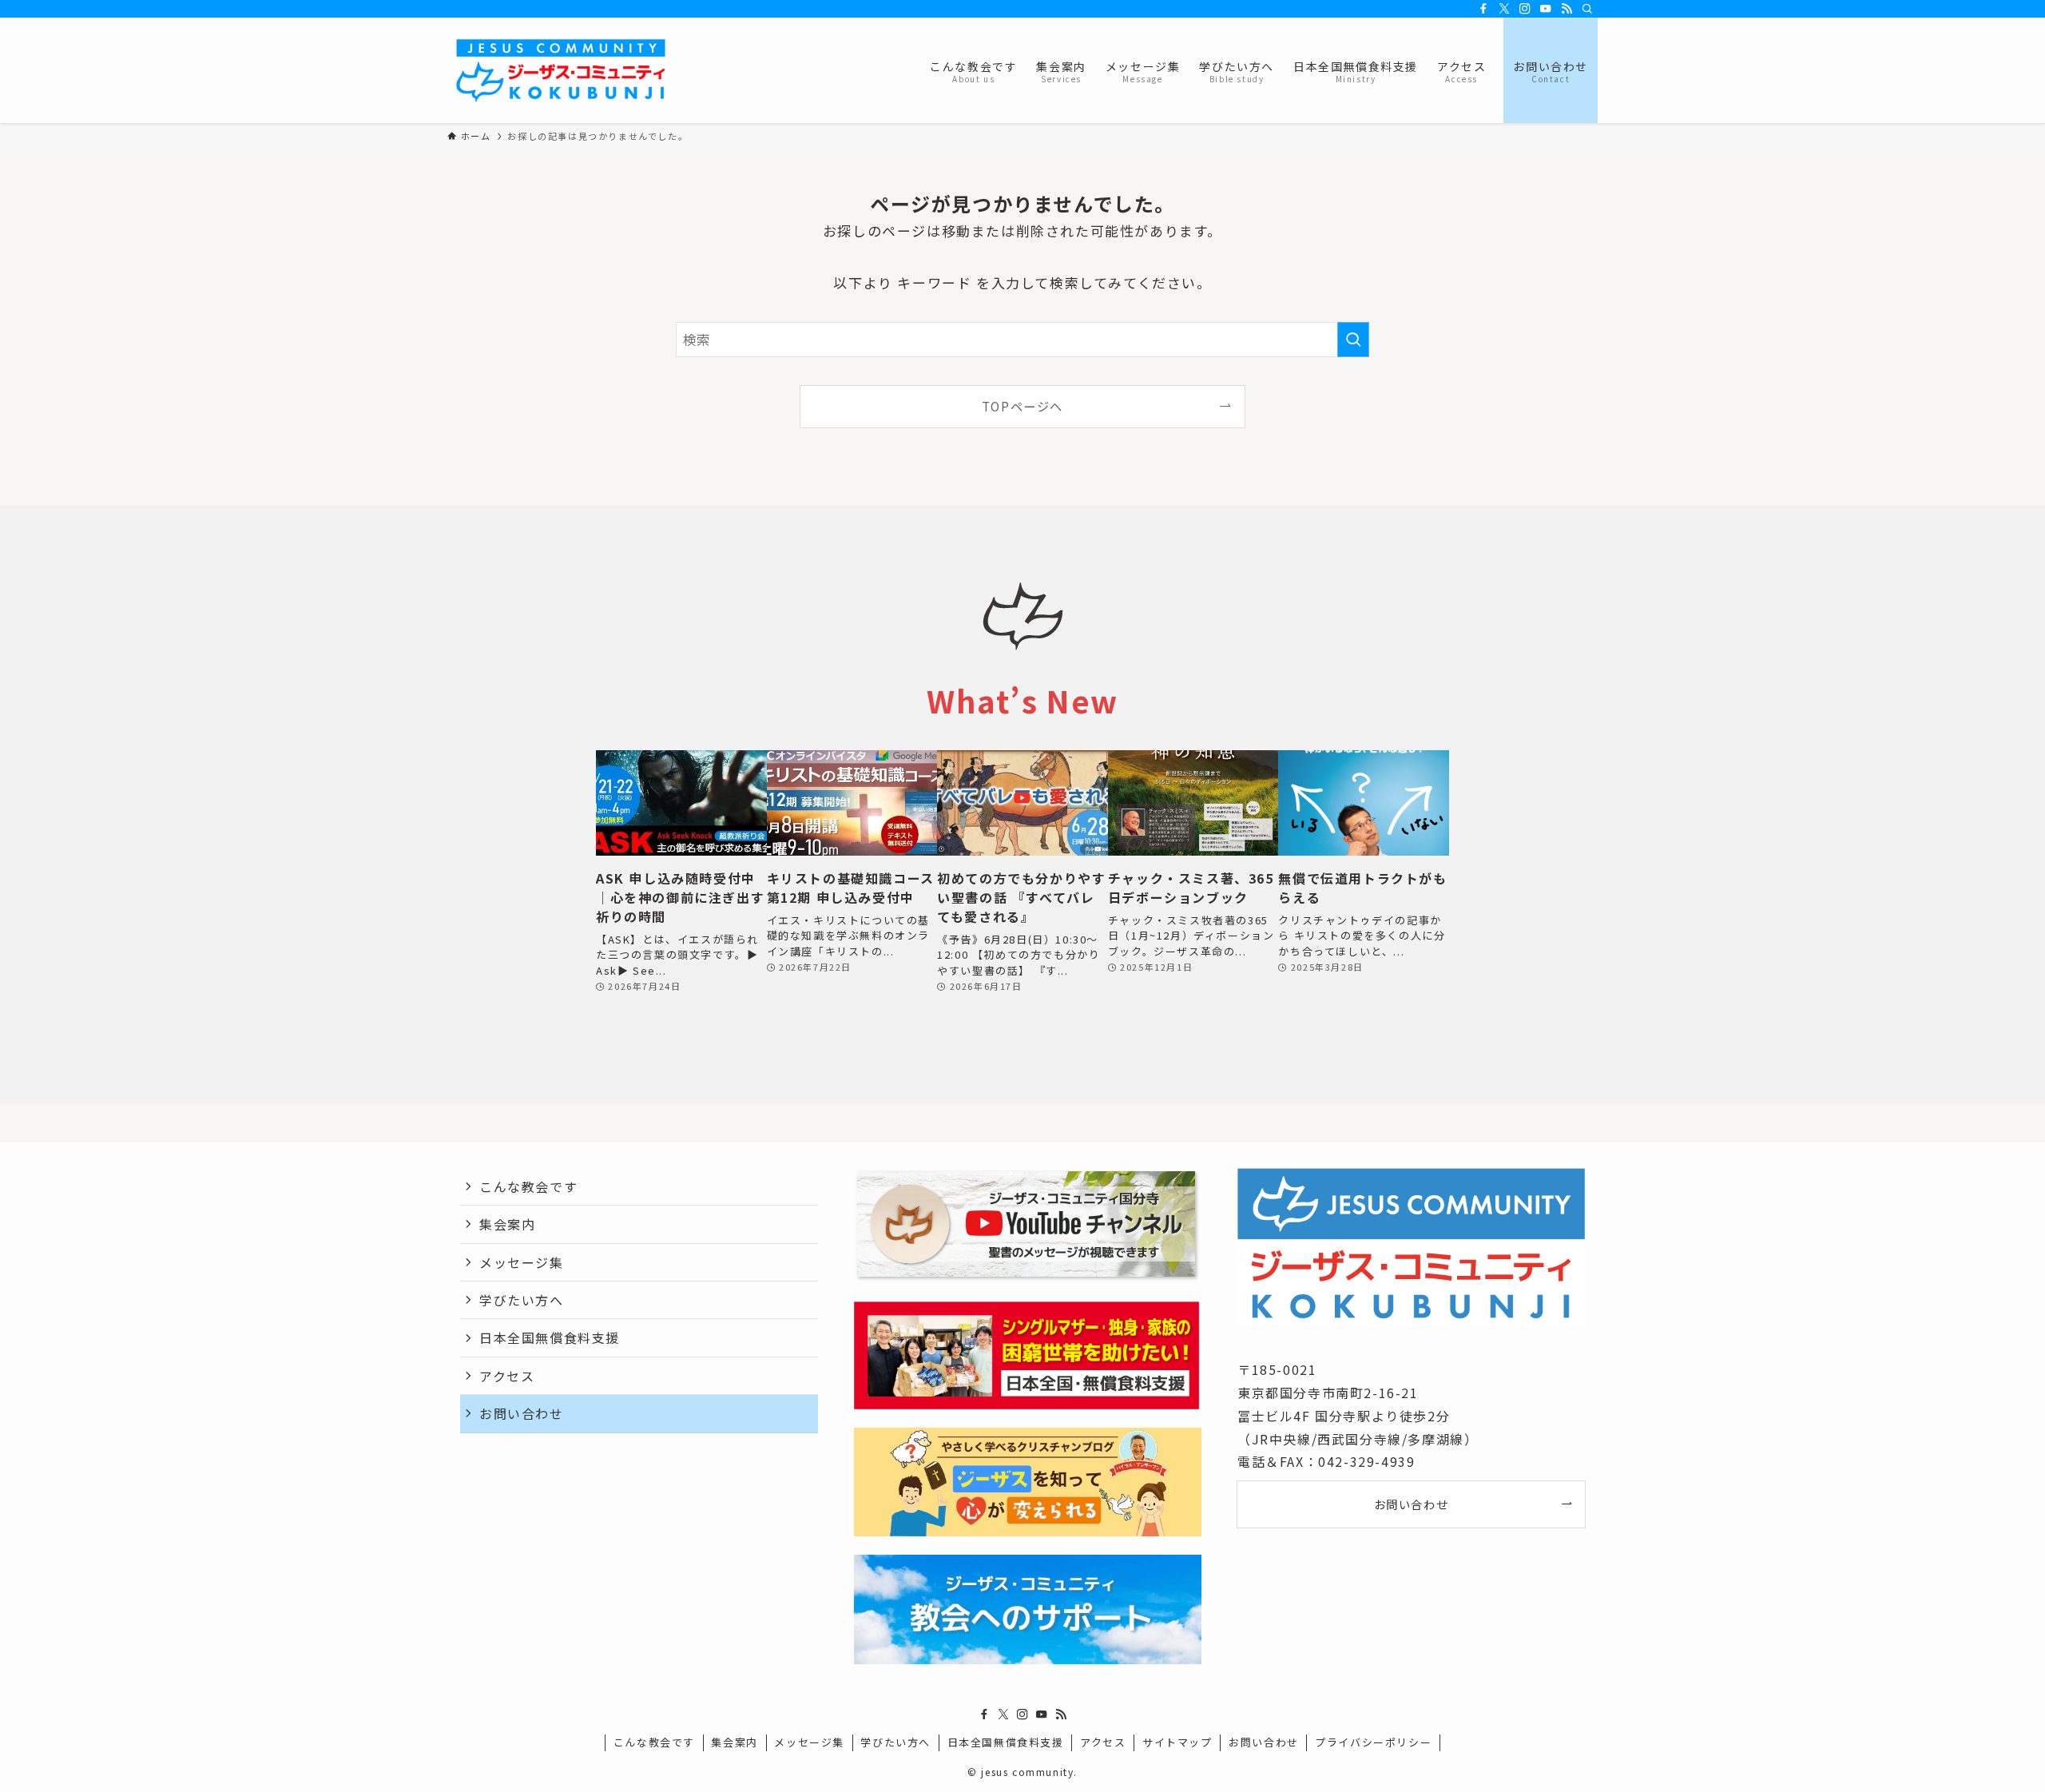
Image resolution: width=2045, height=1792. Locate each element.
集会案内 (507, 1224)
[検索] (1587, 9)
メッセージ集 (522, 1262)
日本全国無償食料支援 (550, 1337)
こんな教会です (528, 1186)
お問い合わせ (522, 1413)
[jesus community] (561, 70)
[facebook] (1483, 9)
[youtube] (1546, 9)
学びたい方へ (522, 1300)
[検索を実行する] (1353, 340)
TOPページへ (1022, 406)
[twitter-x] (1504, 9)
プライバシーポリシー (1373, 1742)
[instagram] (1525, 9)
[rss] (1567, 9)
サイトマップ (1177, 1742)
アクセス (507, 1376)
